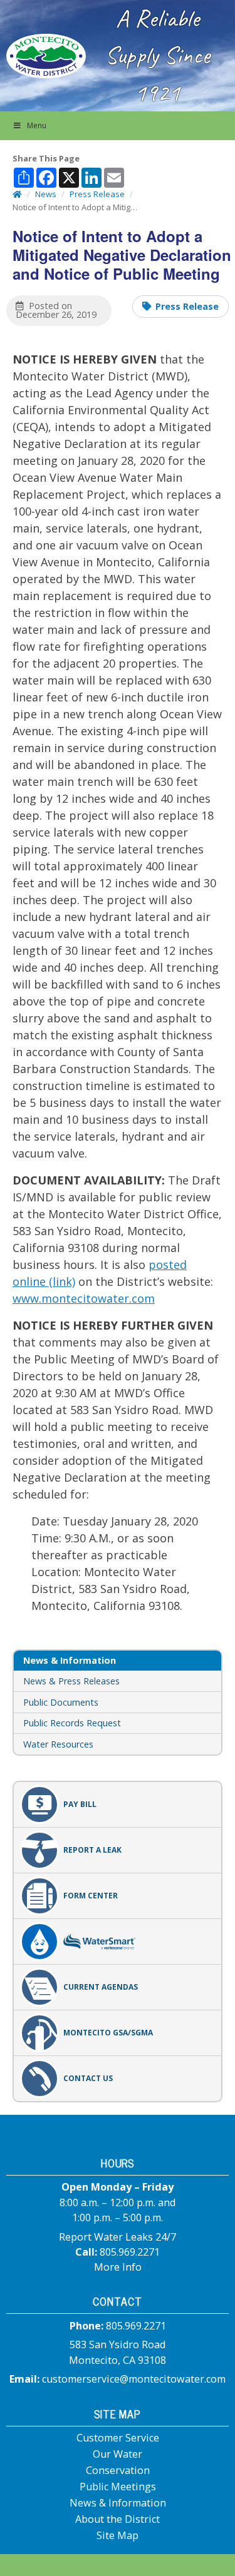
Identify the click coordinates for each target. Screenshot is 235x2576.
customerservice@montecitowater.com (134, 2379)
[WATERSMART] (118, 1942)
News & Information (118, 2503)
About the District (118, 2519)
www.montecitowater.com (84, 1298)
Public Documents (61, 1702)
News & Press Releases (71, 1681)
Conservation (118, 2470)
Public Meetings (118, 2487)
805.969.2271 (130, 2252)
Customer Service (118, 2438)
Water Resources (58, 1744)
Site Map (118, 2535)
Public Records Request (72, 1723)
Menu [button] (37, 125)
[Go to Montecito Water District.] (17, 194)
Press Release (187, 306)
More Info (118, 2267)
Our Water (118, 2454)
